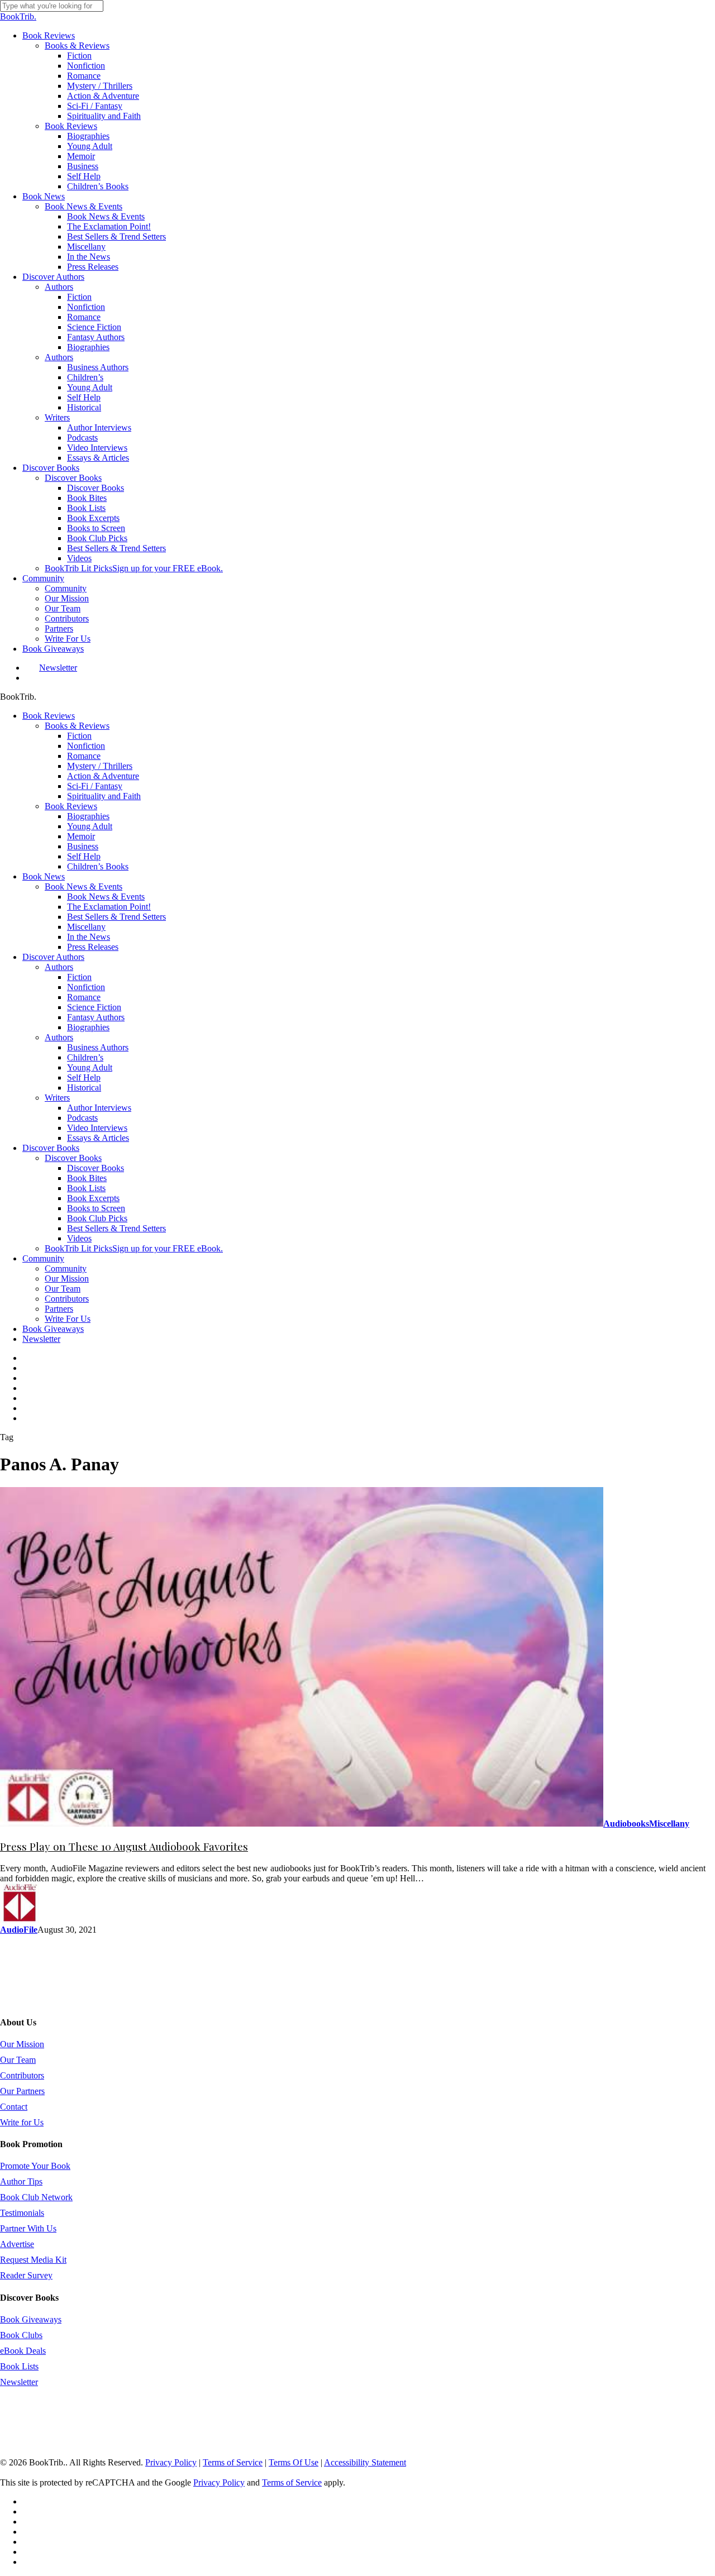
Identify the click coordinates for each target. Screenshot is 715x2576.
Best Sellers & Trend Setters (116, 917)
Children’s (85, 1057)
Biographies (88, 816)
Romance (84, 756)
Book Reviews (49, 716)
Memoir (81, 836)
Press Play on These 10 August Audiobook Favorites (124, 1846)
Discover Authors (53, 957)
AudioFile (19, 1930)
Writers (57, 1098)
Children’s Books (98, 866)
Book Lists (86, 1188)
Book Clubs (21, 2335)
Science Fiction (94, 1007)
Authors (59, 967)
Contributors (67, 1299)
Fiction (79, 736)
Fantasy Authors (96, 1017)
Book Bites (87, 1178)
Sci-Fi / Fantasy (95, 786)
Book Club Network (36, 2197)
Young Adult (90, 826)
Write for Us (22, 2122)
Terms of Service (233, 2462)
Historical (84, 1088)
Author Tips (21, 2181)
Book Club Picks (97, 1218)
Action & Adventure (103, 776)
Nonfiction (86, 746)
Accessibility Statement (365, 2462)
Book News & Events (84, 886)
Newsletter (41, 1339)
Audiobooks (626, 1824)
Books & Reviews (77, 726)
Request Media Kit (33, 2260)
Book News (44, 876)
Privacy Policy (171, 2462)
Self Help (84, 856)
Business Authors (98, 1047)
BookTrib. (18, 16)
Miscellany (86, 927)
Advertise (17, 2244)
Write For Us (68, 1319)
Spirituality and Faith (104, 796)
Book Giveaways (53, 1329)
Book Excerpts (93, 1198)
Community (43, 1258)
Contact (14, 2107)
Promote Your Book (35, 2166)
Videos (79, 1238)
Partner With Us (28, 2228)
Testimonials (22, 2213)
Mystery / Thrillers (100, 766)
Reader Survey (26, 2275)
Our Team (63, 1289)
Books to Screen (96, 1208)
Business (83, 846)
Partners (59, 1309)
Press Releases (93, 947)
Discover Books (51, 1148)
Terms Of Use (294, 2462)
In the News (89, 937)
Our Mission (67, 1279)
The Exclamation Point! (109, 907)
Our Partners (22, 2091)
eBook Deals (23, 2351)
